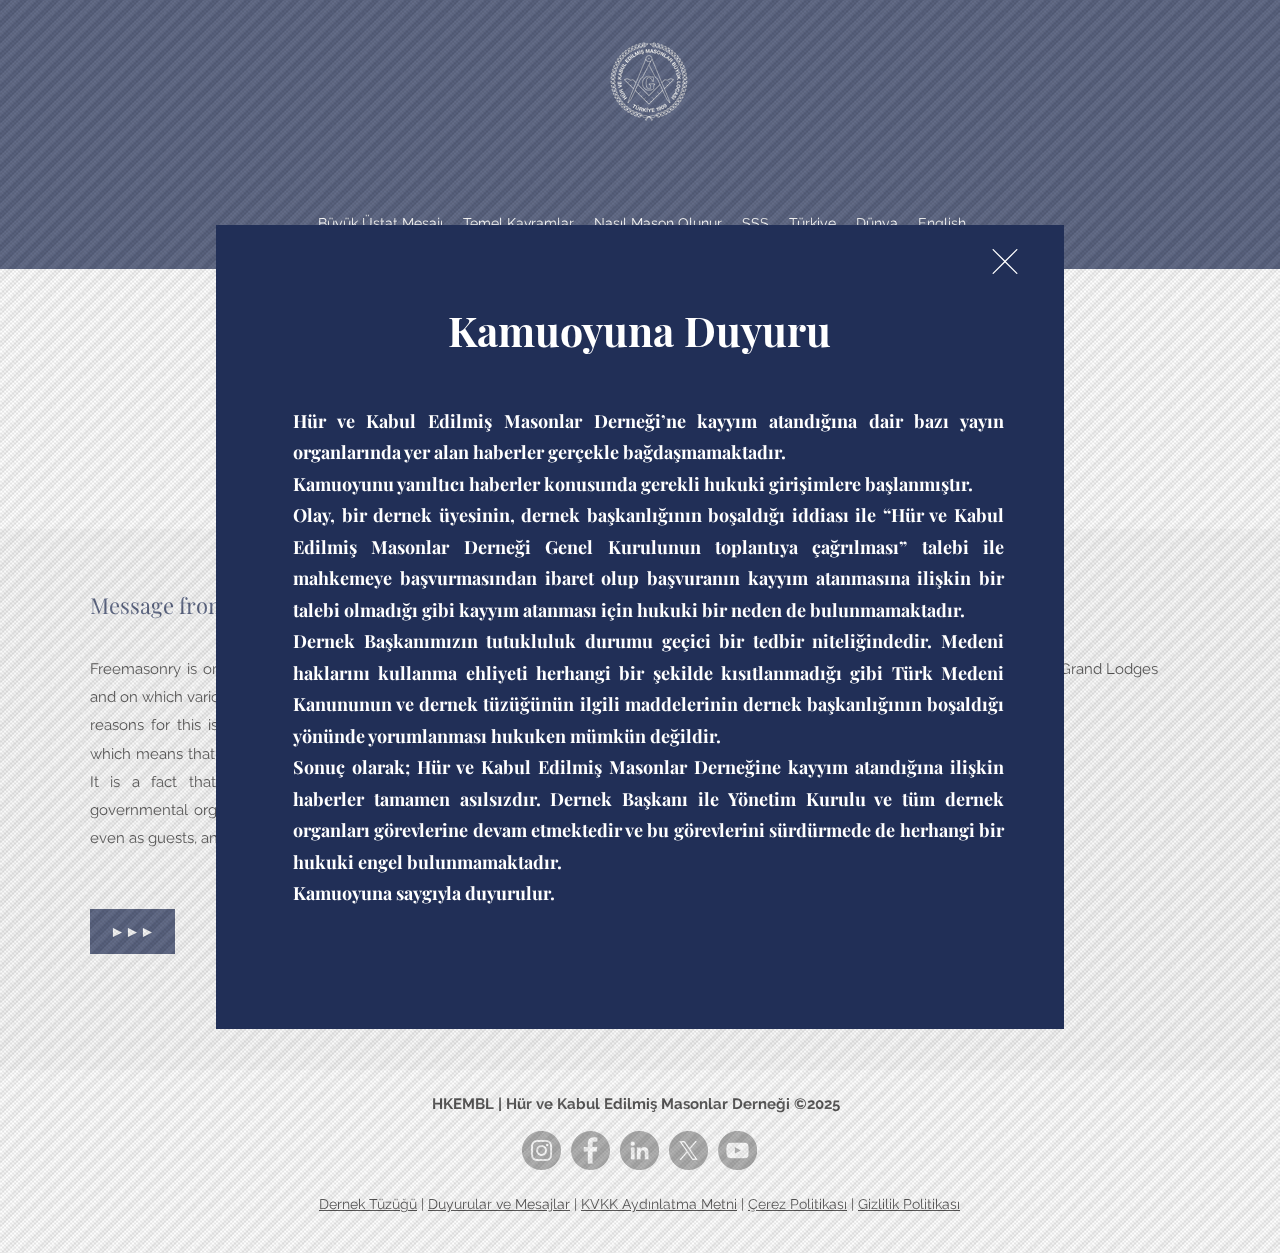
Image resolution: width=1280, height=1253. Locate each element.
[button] (1005, 261)
